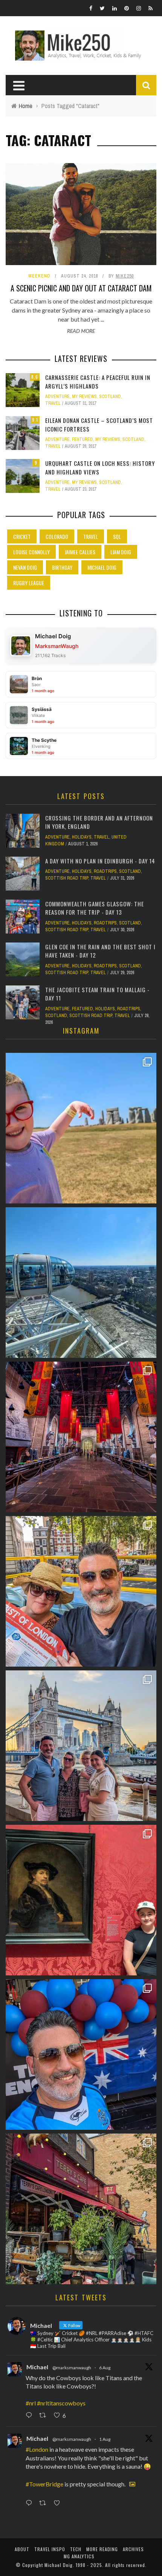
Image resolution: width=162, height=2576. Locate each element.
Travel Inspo (50, 2549)
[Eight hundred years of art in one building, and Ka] (81, 1900)
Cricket (22, 536)
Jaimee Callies (80, 552)
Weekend (39, 276)
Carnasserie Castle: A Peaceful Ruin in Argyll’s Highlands (98, 382)
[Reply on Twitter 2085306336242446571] (31, 2416)
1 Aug (105, 2439)
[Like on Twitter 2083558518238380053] (59, 2503)
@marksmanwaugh (72, 2368)
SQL (117, 536)
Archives (133, 2549)
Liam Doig (121, 552)
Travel (53, 403)
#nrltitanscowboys (61, 2403)
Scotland (110, 397)
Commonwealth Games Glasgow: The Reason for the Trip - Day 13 (95, 908)
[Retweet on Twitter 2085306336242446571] (45, 2416)
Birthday (62, 567)
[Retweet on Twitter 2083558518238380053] (45, 2503)
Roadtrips (105, 871)
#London (37, 2449)
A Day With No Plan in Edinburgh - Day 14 (100, 861)
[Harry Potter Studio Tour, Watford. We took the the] (81, 1437)
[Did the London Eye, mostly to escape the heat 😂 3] (81, 1283)
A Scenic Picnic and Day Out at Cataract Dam (81, 288)
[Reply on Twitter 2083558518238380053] (31, 2503)
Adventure (57, 397)
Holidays (82, 837)
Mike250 (125, 276)
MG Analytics (79, 2556)
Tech (76, 2549)
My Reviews (84, 397)
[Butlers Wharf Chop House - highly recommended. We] (81, 1746)
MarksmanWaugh (57, 646)
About (22, 2549)
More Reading (102, 2549)
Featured (83, 439)
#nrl (31, 2403)
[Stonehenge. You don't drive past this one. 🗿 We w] (81, 1128)
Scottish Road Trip (67, 878)
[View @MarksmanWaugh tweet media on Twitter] (132, 2484)
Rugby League (29, 583)
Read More (81, 331)
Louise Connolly (31, 552)
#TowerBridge (44, 2484)
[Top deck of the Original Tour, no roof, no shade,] (81, 1591)
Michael (37, 2367)
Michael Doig (102, 567)
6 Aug (105, 2368)
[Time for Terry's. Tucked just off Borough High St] (81, 2209)
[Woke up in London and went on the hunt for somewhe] (81, 2054)
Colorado (57, 536)
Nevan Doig (25, 567)
